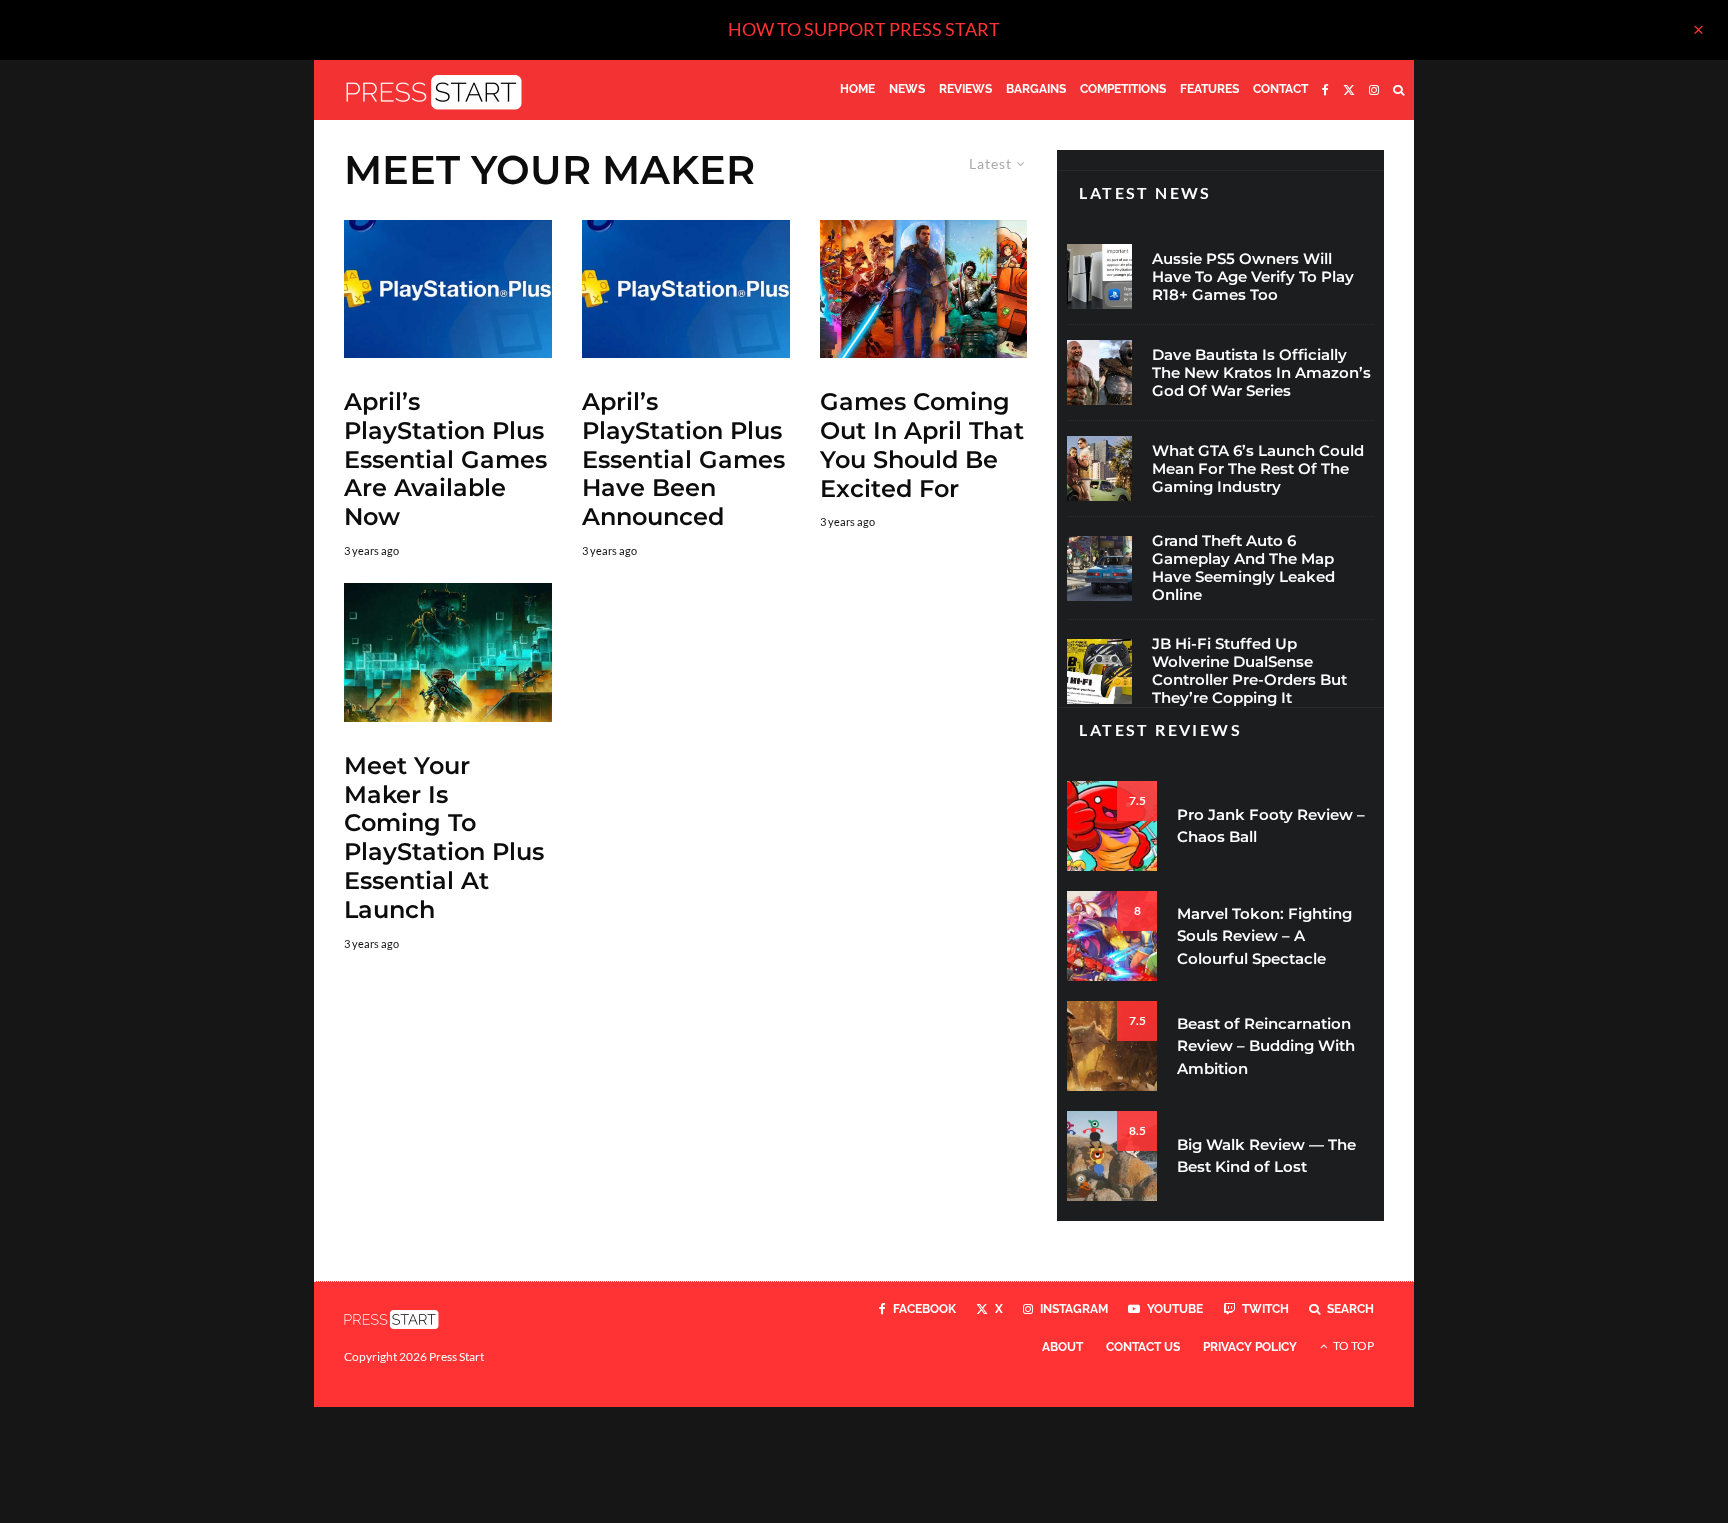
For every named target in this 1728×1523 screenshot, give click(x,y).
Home (857, 89)
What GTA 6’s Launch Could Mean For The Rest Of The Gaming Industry (1258, 469)
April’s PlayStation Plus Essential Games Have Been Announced (683, 459)
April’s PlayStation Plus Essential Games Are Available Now (445, 459)
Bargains (1036, 89)
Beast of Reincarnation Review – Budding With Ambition (1266, 1046)
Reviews (965, 89)
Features (1209, 89)
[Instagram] (1374, 90)
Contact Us (1143, 1347)
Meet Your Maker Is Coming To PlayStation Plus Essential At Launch (444, 838)
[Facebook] (1325, 90)
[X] (1349, 90)
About (1062, 1347)
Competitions (1123, 89)
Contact (1280, 89)
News (907, 89)
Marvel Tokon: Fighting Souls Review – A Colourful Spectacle (1264, 936)
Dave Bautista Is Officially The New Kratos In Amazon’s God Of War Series (1261, 373)
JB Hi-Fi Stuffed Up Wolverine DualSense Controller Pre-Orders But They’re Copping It (1249, 671)
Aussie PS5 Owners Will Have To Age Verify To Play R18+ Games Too (1253, 277)
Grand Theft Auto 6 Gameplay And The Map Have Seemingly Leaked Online (1243, 568)
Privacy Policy (1250, 1347)
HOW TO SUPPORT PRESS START (864, 29)
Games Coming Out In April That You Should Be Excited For (922, 445)
